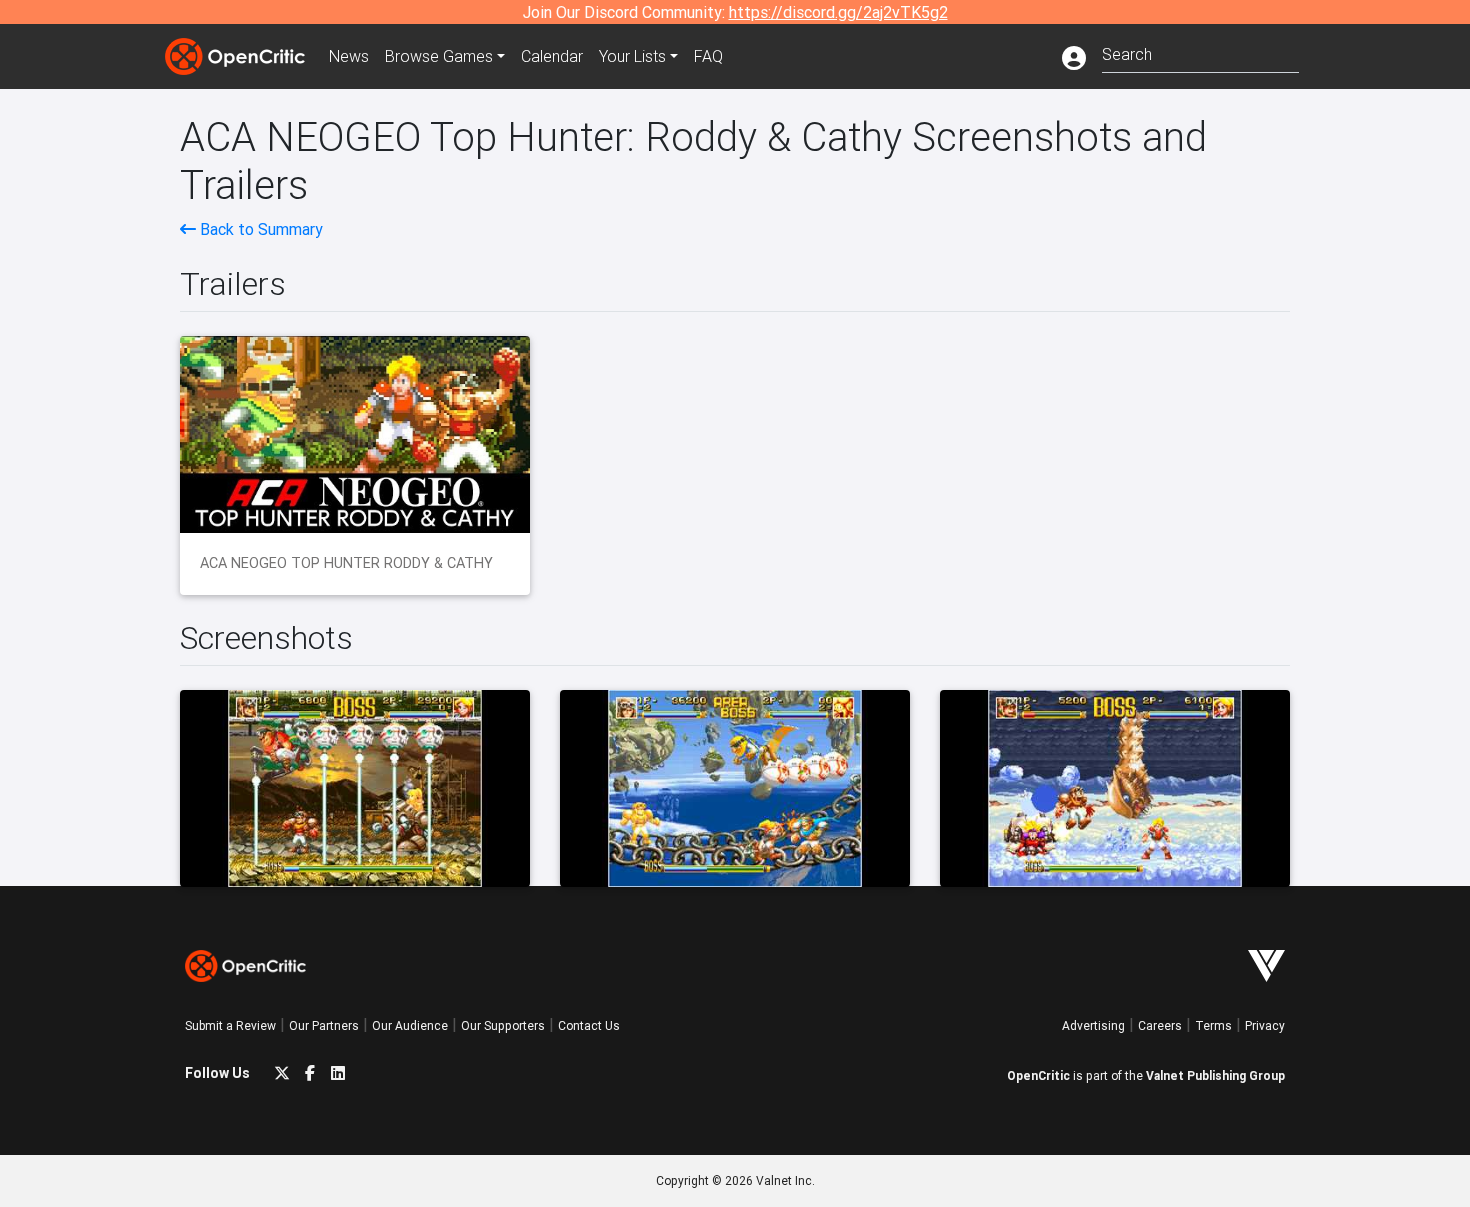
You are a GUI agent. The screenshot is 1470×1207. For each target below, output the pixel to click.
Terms (1213, 1025)
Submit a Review (230, 1025)
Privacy (1265, 1025)
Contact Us (589, 1025)
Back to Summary (259, 229)
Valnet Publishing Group (1215, 1075)
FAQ (708, 56)
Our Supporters (503, 1025)
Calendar (552, 56)
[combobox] (1200, 52)
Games (439, 56)
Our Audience (410, 1025)
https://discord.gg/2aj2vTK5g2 (838, 12)
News (349, 56)
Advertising (1093, 1025)
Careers (1160, 1025)
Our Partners (324, 1025)
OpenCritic (1038, 1075)
